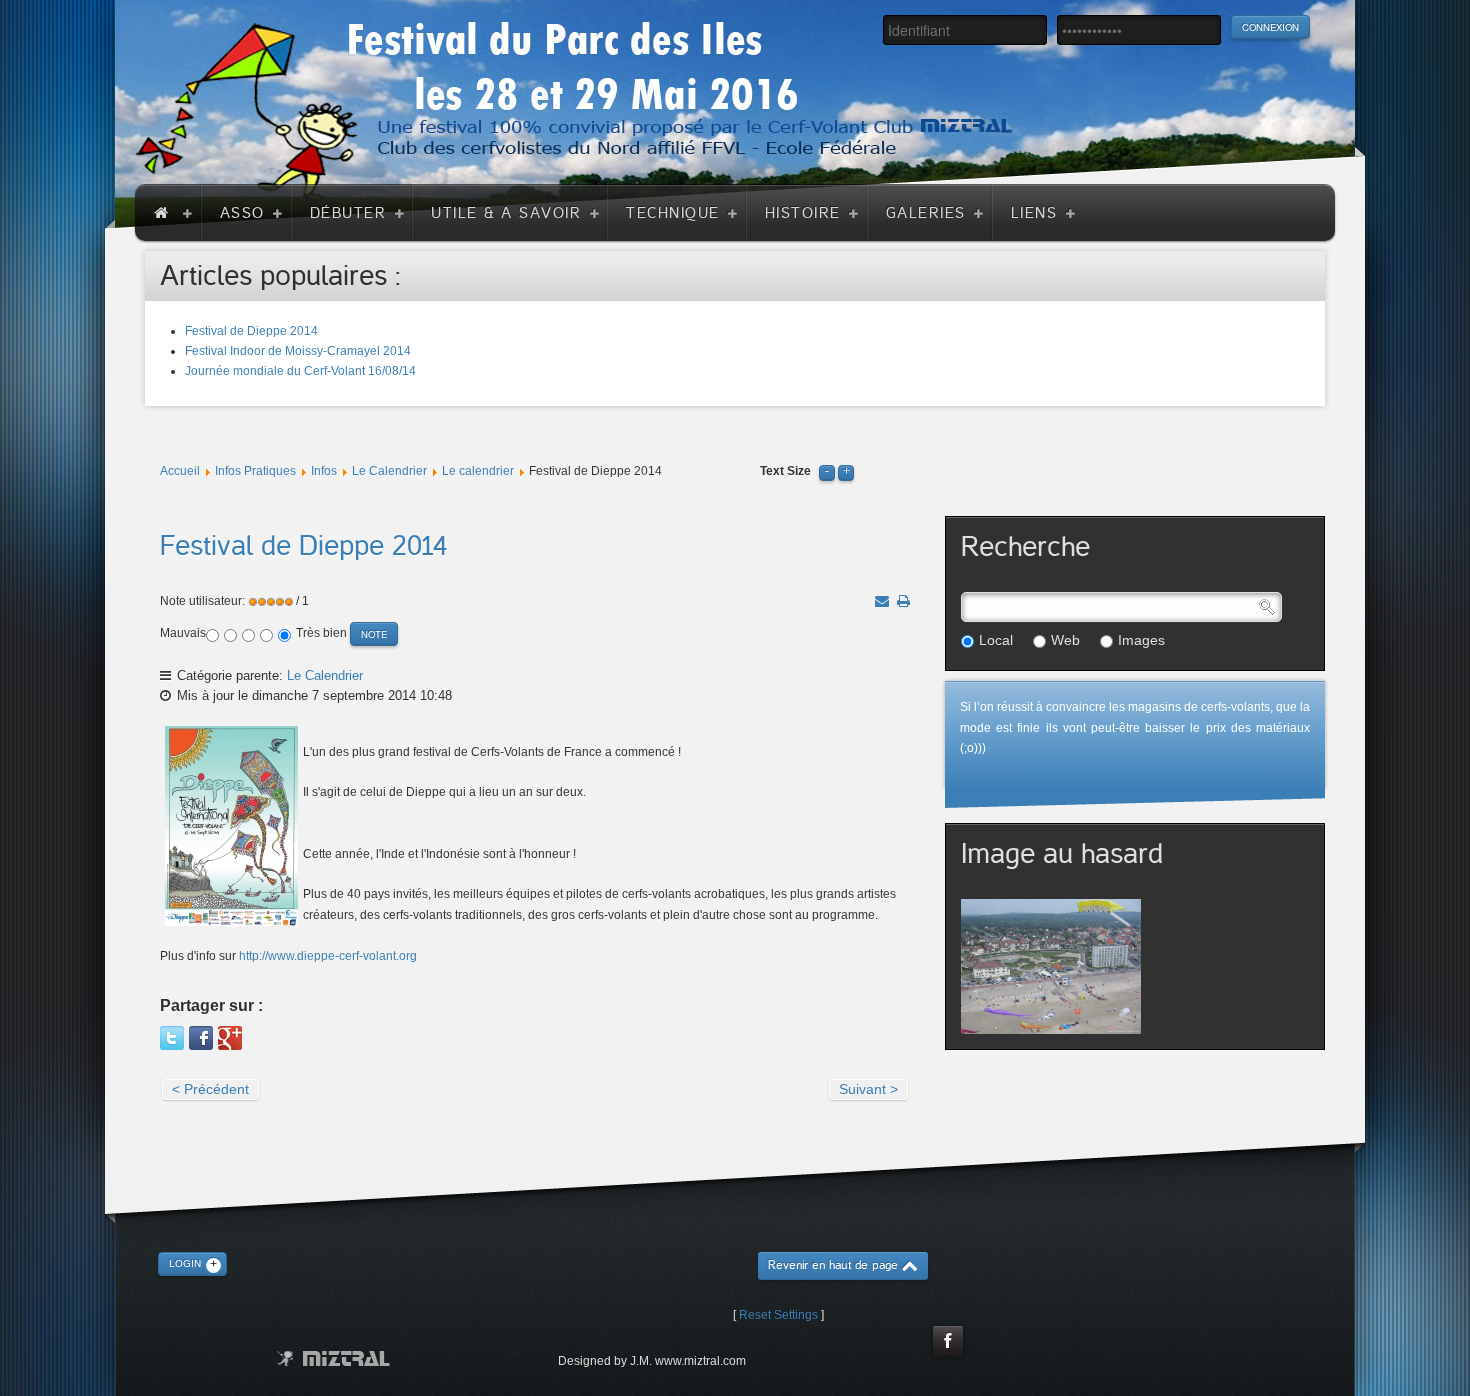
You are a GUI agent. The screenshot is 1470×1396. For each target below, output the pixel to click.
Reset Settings (778, 1315)
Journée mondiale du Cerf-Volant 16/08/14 (300, 371)
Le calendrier (478, 471)
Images (1141, 640)
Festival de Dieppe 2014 (251, 331)
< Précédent (210, 1089)
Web (1065, 640)
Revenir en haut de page (833, 1265)
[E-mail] (882, 601)
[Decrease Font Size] (827, 471)
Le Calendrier (389, 471)
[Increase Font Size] (846, 471)
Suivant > (868, 1089)
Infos (324, 471)
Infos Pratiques (255, 471)
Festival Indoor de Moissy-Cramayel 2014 (298, 351)
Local (996, 640)
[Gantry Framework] (333, 1358)
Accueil (180, 471)
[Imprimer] (903, 601)
